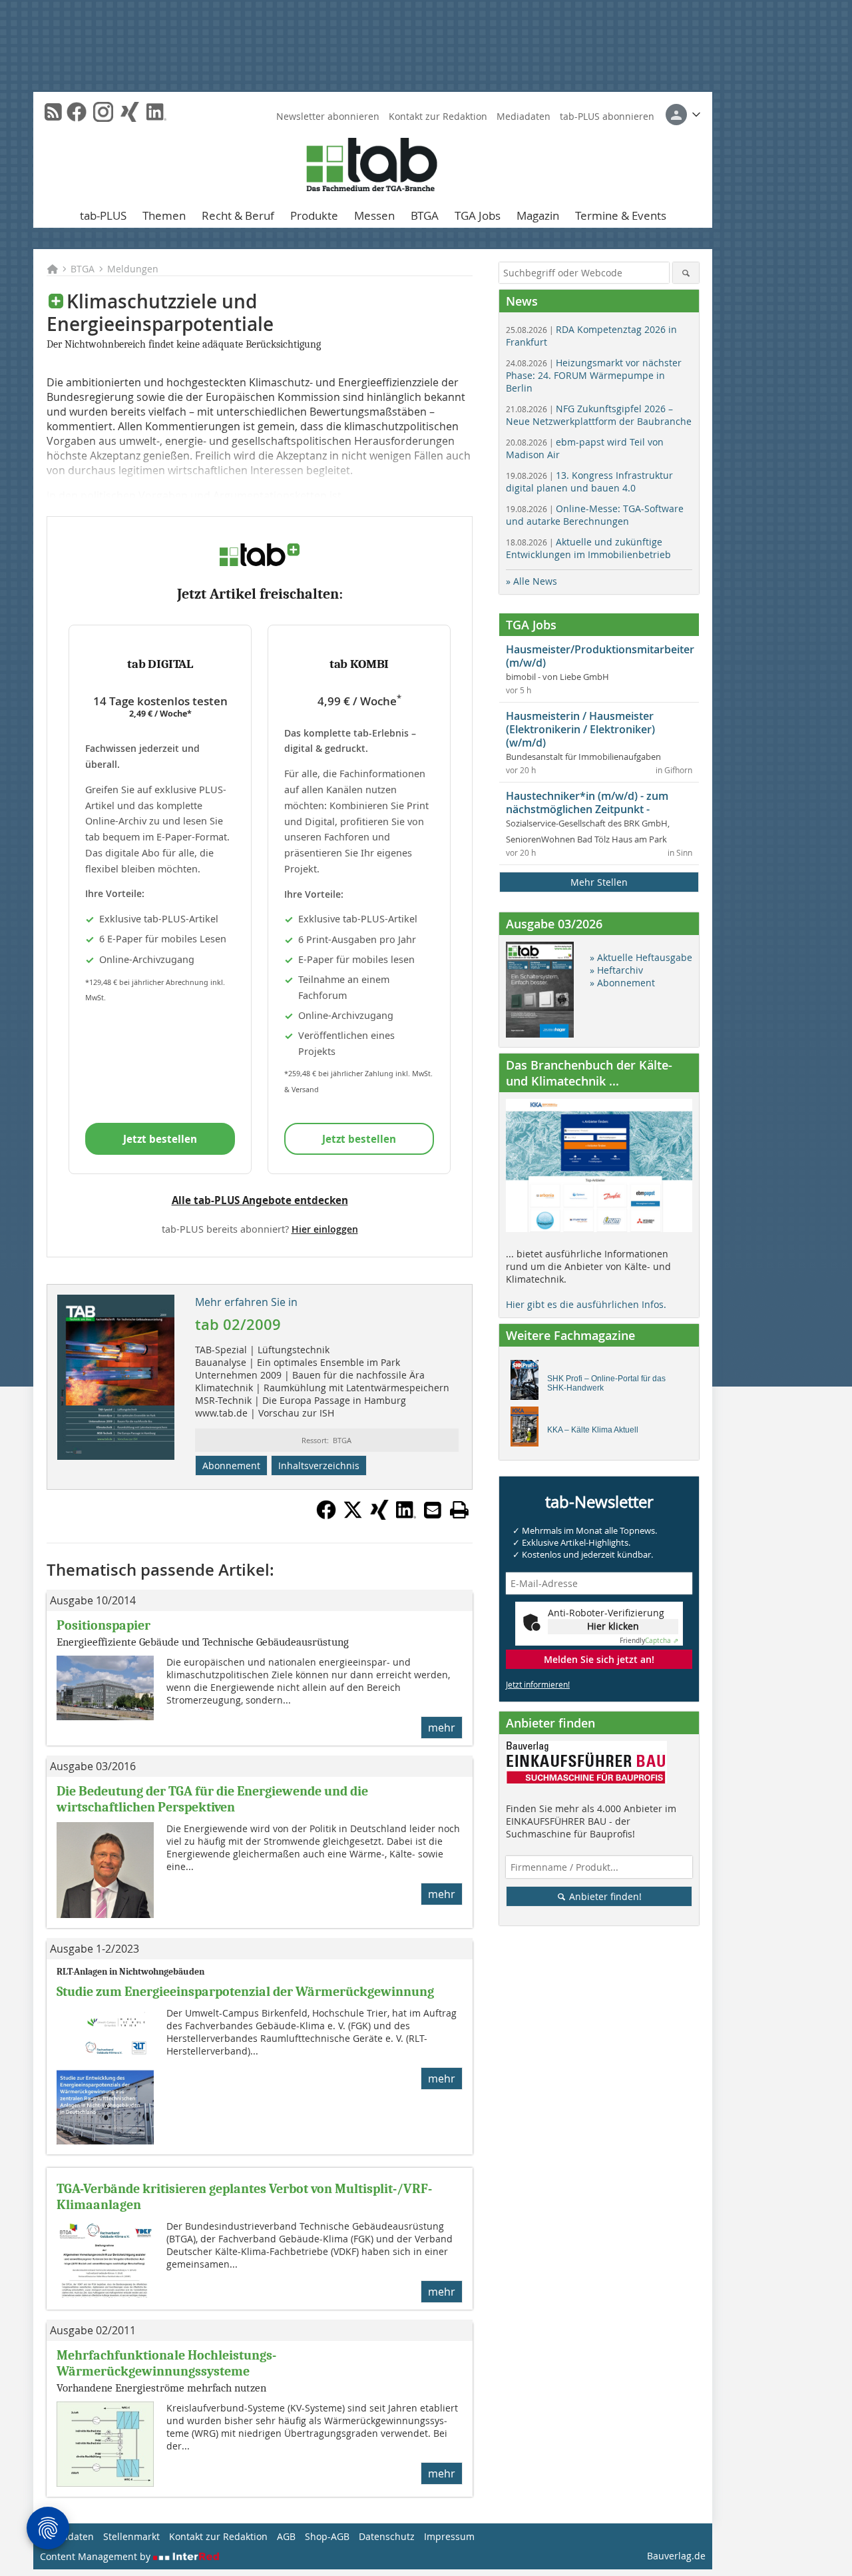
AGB (286, 2536)
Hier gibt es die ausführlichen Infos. (586, 1304)
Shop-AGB (327, 2536)
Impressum (449, 2536)
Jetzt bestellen (160, 1139)
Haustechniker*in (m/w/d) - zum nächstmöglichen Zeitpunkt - (587, 803)
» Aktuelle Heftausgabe (641, 957)
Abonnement (231, 1465)
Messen (374, 215)
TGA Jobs (478, 215)
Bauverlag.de (676, 2556)
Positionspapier (104, 1625)
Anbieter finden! (604, 1896)
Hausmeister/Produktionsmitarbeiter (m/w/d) (600, 656)
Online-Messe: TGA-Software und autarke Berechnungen (595, 515)
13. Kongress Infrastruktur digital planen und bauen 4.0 (589, 482)
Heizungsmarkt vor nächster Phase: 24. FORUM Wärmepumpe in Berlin (594, 375)
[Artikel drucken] (459, 1510)
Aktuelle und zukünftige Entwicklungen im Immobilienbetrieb (588, 548)
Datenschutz (387, 2536)
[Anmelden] (683, 115)
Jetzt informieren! (538, 1684)
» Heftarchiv (616, 970)
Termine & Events (621, 215)
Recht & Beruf (238, 215)
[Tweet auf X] (353, 1516)
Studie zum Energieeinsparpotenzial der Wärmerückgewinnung (245, 1992)
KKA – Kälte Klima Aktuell (593, 1430)
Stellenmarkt (131, 2536)
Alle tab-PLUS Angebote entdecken (260, 1200)
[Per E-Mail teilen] (433, 1510)
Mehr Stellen (599, 882)
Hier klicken (613, 1626)
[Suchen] (686, 273)
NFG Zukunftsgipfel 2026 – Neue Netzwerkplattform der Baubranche (599, 415)
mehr (442, 1728)
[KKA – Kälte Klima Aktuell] (528, 1430)
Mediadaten (524, 116)
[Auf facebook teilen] (326, 1516)
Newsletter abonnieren (328, 116)
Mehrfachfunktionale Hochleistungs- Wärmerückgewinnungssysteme (166, 2363)
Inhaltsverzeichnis (319, 1465)
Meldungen (133, 269)
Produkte (314, 215)
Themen (164, 215)
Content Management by (97, 2556)
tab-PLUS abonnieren (607, 116)
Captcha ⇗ (649, 1641)
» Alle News (532, 581)
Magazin (538, 215)
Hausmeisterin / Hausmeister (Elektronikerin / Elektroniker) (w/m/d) (580, 729)
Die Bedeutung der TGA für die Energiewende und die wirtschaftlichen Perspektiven (212, 1799)
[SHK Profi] (528, 1383)
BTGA (425, 215)
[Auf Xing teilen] (379, 1516)
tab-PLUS (103, 215)
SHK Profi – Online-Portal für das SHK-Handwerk (606, 1383)
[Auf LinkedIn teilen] (406, 1516)
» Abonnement (622, 983)
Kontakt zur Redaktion (438, 116)
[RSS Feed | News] (53, 112)
